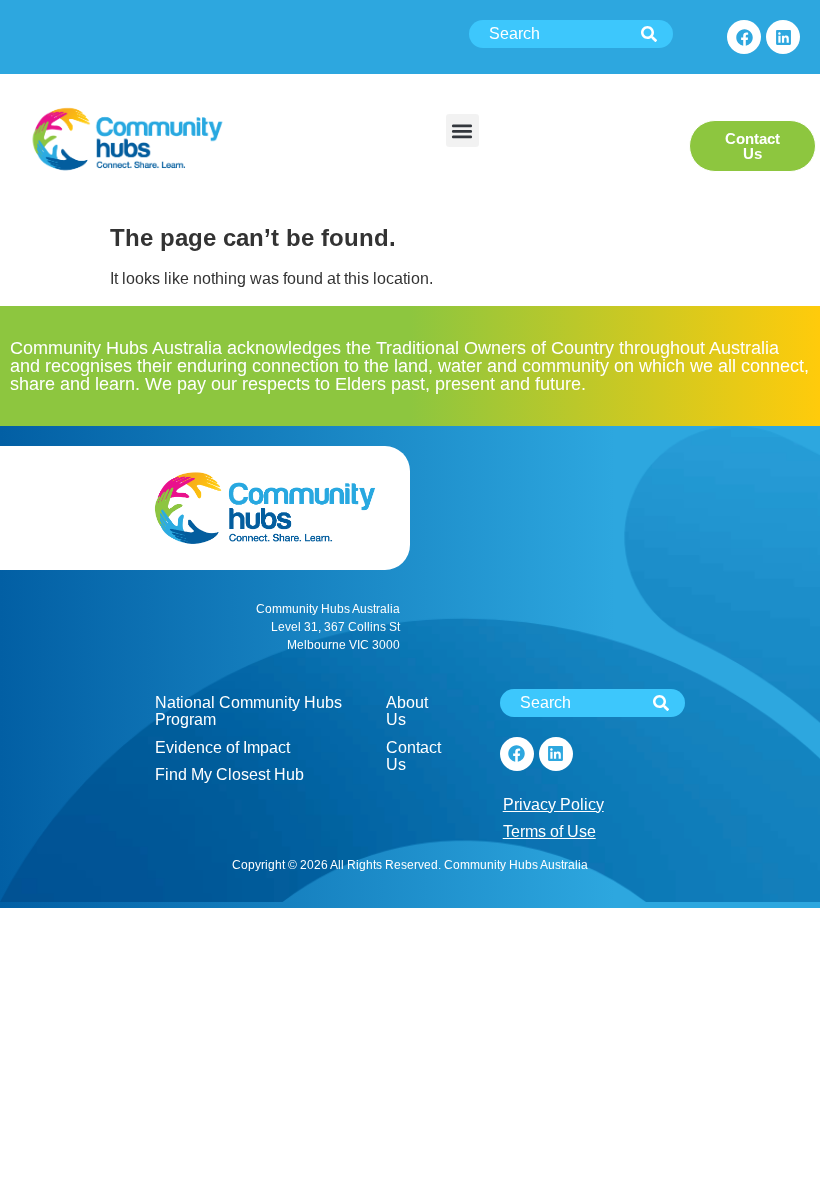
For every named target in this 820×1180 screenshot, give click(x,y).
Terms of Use (549, 831)
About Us (407, 711)
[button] (462, 130)
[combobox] (571, 34)
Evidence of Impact (222, 747)
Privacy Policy (553, 804)
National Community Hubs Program (248, 711)
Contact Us (413, 756)
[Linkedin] (783, 37)
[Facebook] (744, 37)
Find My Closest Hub (229, 774)
